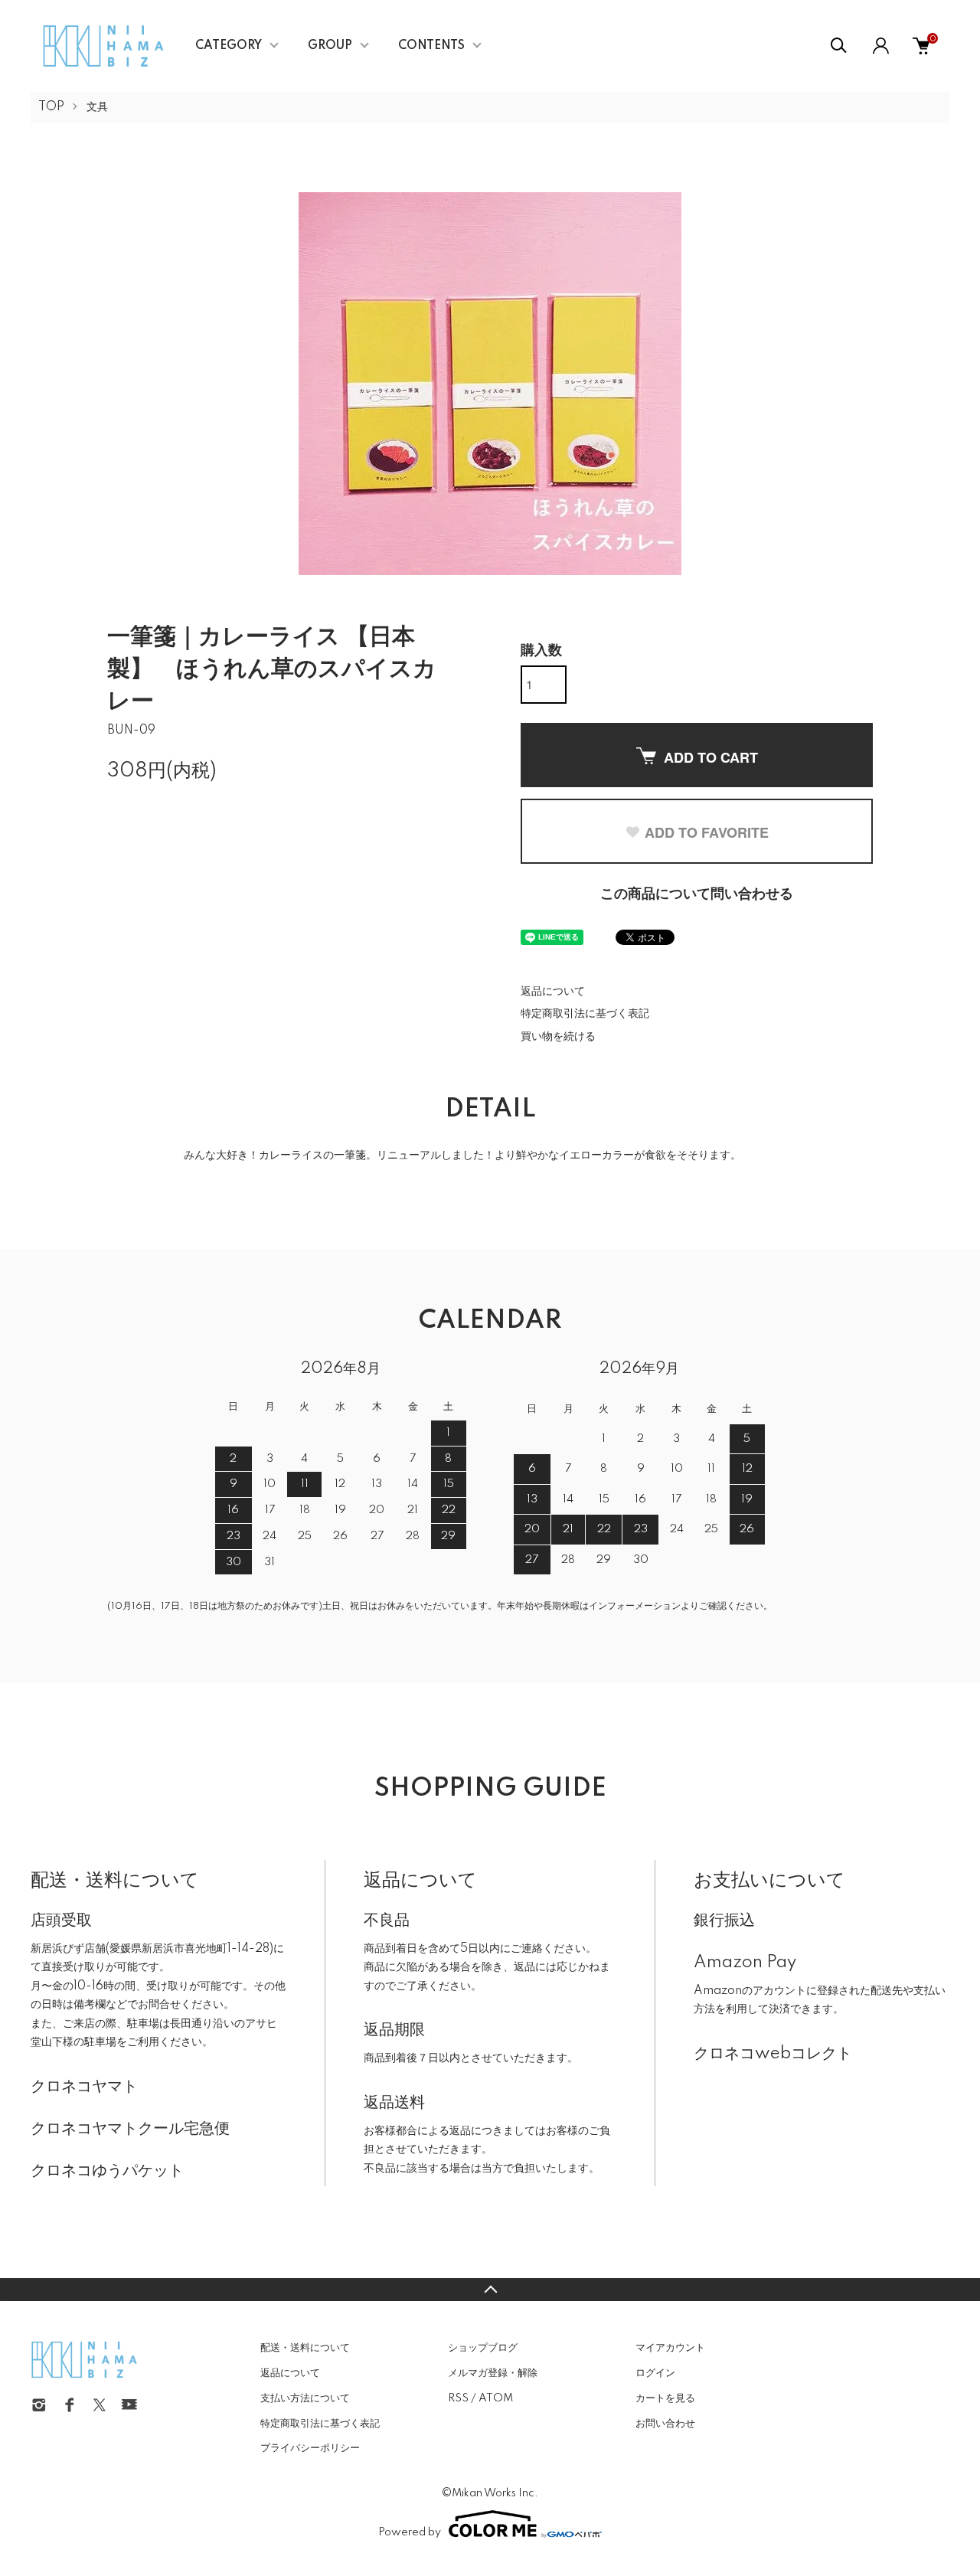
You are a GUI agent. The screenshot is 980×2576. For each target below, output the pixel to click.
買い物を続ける (558, 1037)
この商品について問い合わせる (697, 894)
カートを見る (665, 2398)
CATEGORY (229, 46)
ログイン (655, 2373)
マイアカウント (670, 2348)
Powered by (410, 2532)
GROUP (330, 46)
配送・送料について (305, 2348)
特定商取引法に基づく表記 (585, 1014)
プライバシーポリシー (310, 2448)
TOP (51, 107)
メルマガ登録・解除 (493, 2373)
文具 (97, 107)
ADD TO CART (711, 757)
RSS (458, 2398)
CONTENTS (431, 46)
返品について (553, 992)
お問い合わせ (665, 2424)
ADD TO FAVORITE (707, 832)
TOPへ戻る (490, 2290)
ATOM (496, 2398)
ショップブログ (483, 2348)
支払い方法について (305, 2398)
